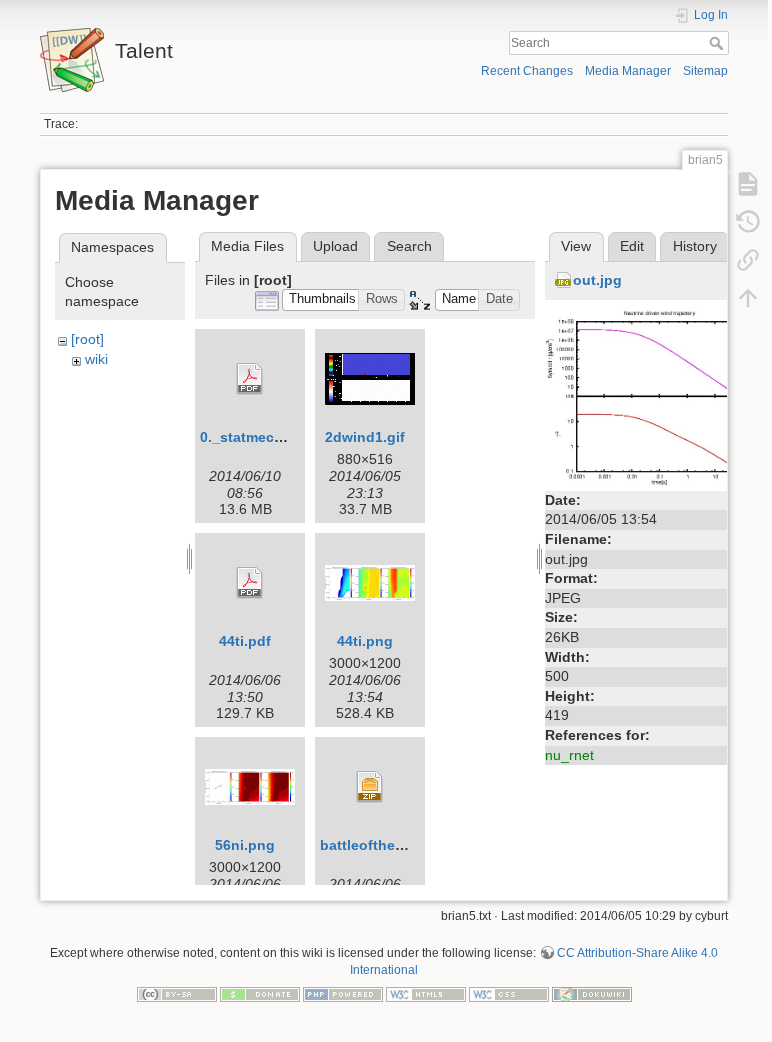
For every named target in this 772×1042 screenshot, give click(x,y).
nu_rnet (569, 755)
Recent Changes (527, 71)
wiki (96, 359)
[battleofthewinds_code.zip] (370, 787)
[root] (87, 339)
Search (718, 43)
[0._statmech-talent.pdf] (250, 379)
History (695, 246)
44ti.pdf (245, 641)
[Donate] (260, 993)
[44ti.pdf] (250, 583)
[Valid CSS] (509, 993)
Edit (632, 246)
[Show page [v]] (748, 184)
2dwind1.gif (365, 437)
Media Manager (628, 71)
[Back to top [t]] (748, 298)
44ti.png (365, 641)
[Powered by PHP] (343, 993)
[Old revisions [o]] (748, 222)
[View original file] (650, 397)
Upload (335, 246)
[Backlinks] (748, 260)
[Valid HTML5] (426, 993)
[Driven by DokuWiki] (592, 993)
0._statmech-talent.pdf (277, 437)
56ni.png (245, 845)
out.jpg (597, 280)
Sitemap (705, 71)
